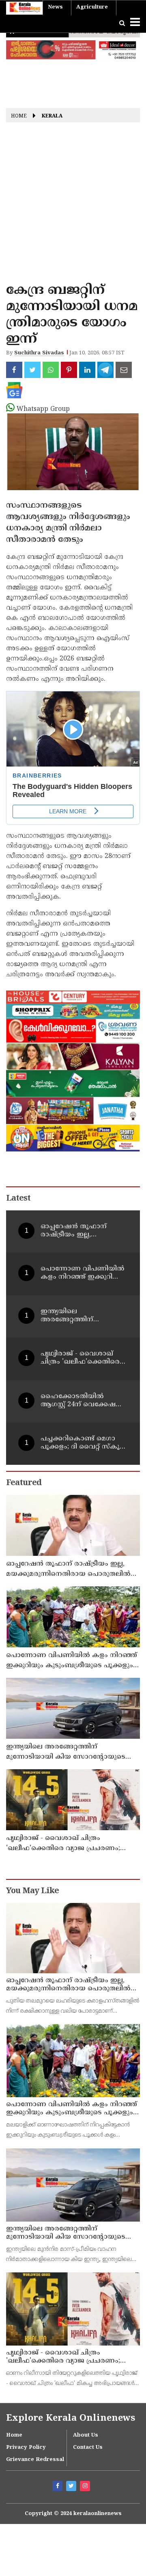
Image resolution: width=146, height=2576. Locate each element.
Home (19, 116)
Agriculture (92, 7)
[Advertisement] (73, 205)
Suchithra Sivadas (39, 353)
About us (86, 2435)
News (55, 7)
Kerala (52, 116)
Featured (24, 1483)
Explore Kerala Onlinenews (71, 2419)
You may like (32, 1891)
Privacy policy (26, 2448)
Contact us (88, 2448)
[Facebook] (58, 2487)
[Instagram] (86, 2487)
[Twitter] (72, 2487)
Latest (18, 1199)
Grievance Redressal (35, 2460)
